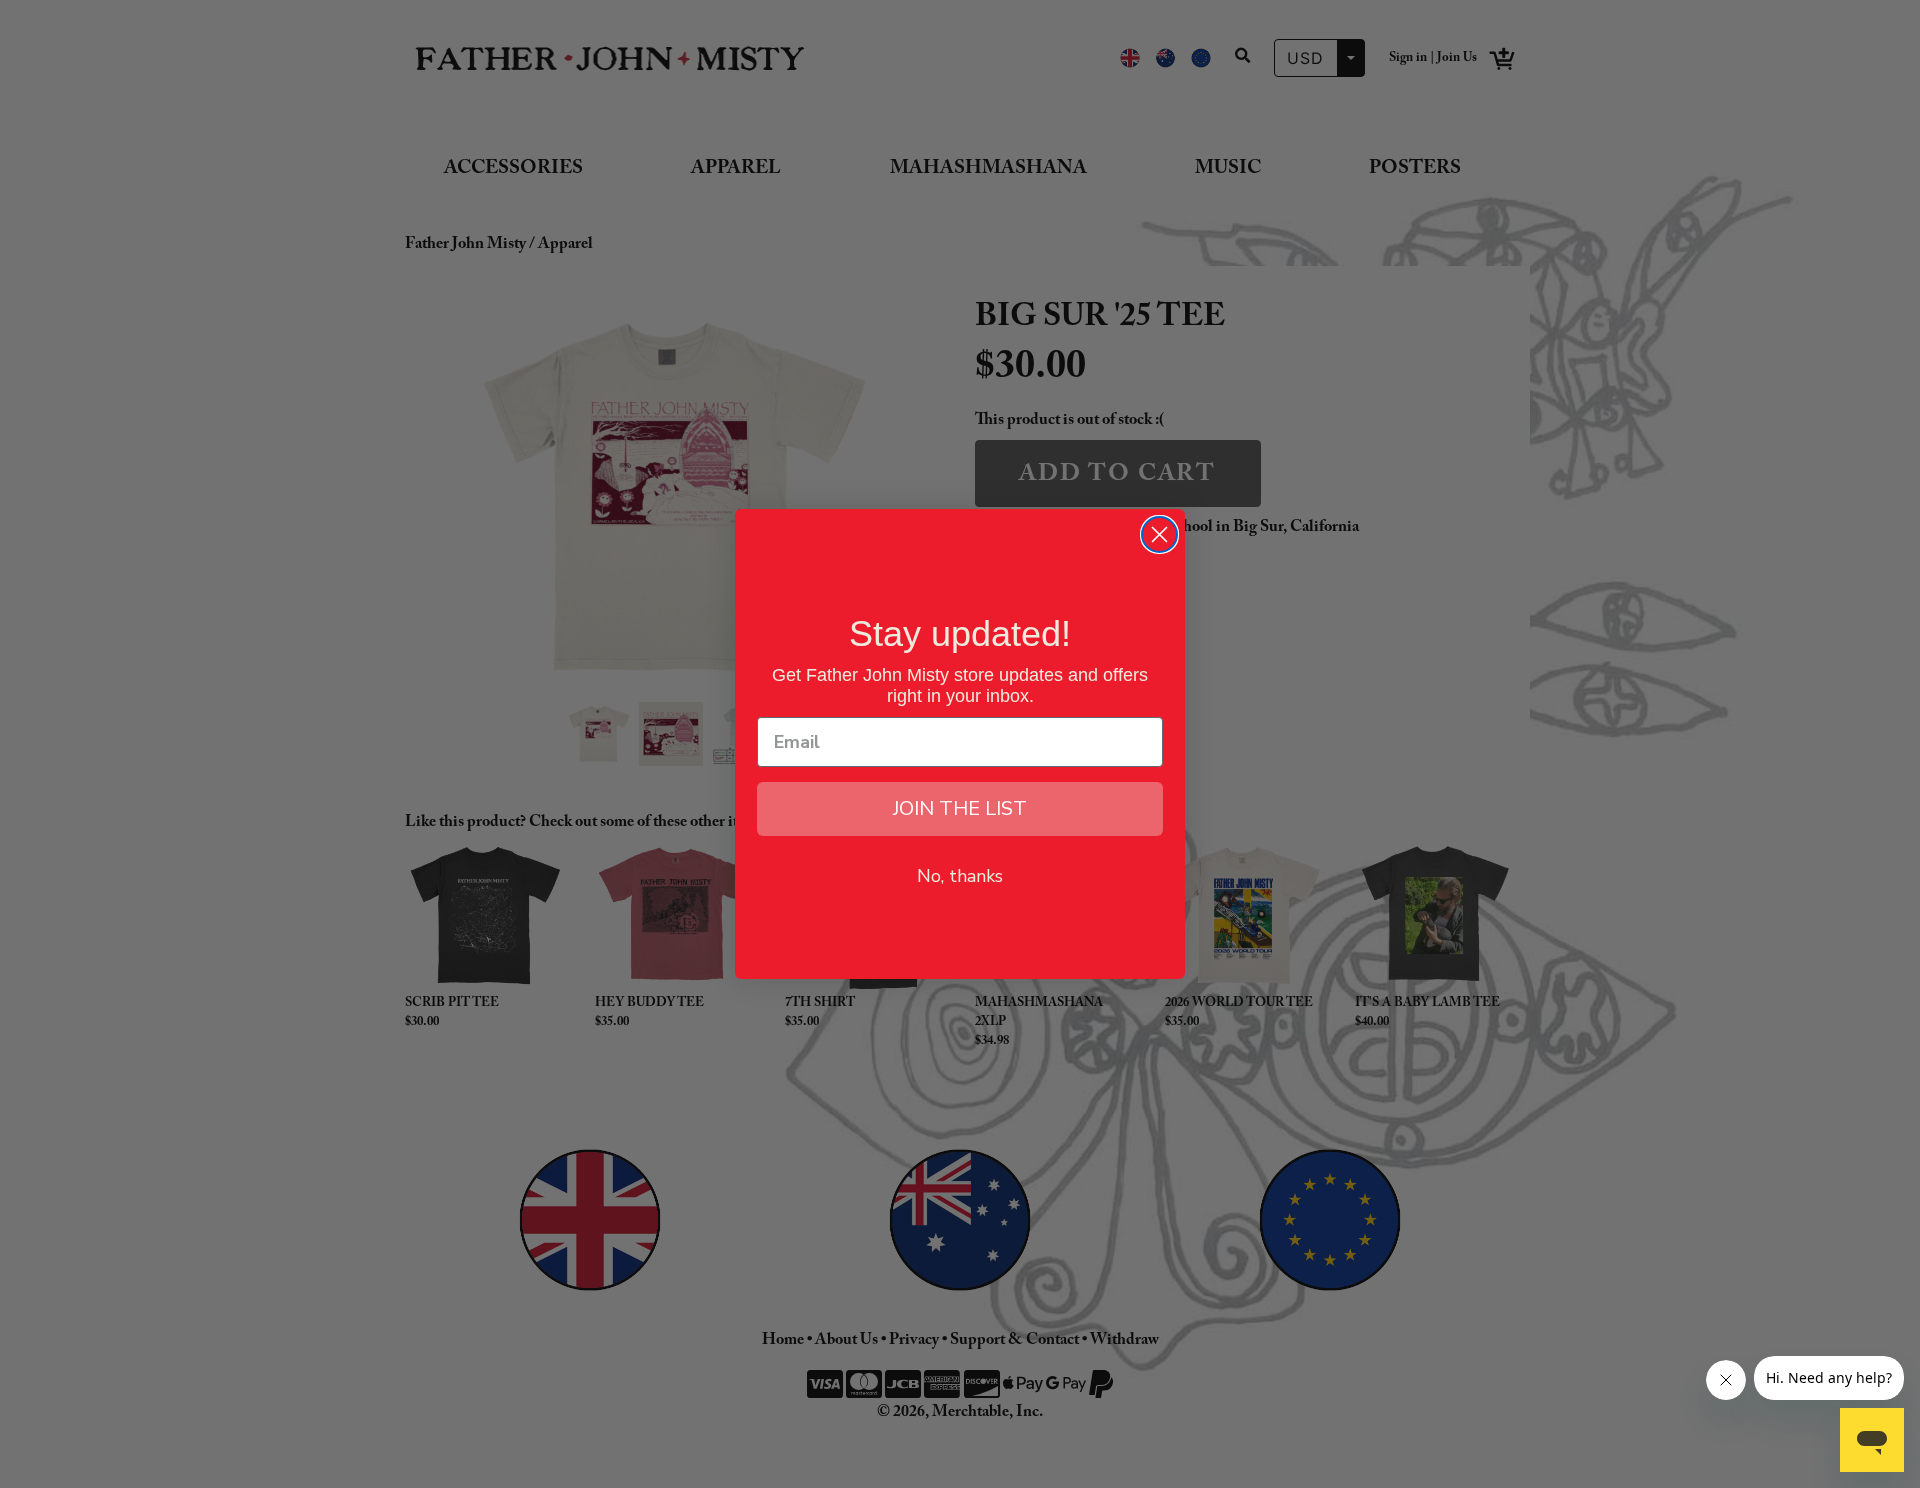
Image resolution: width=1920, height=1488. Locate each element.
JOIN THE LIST (960, 808)
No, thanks (960, 876)
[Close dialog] (1159, 534)
